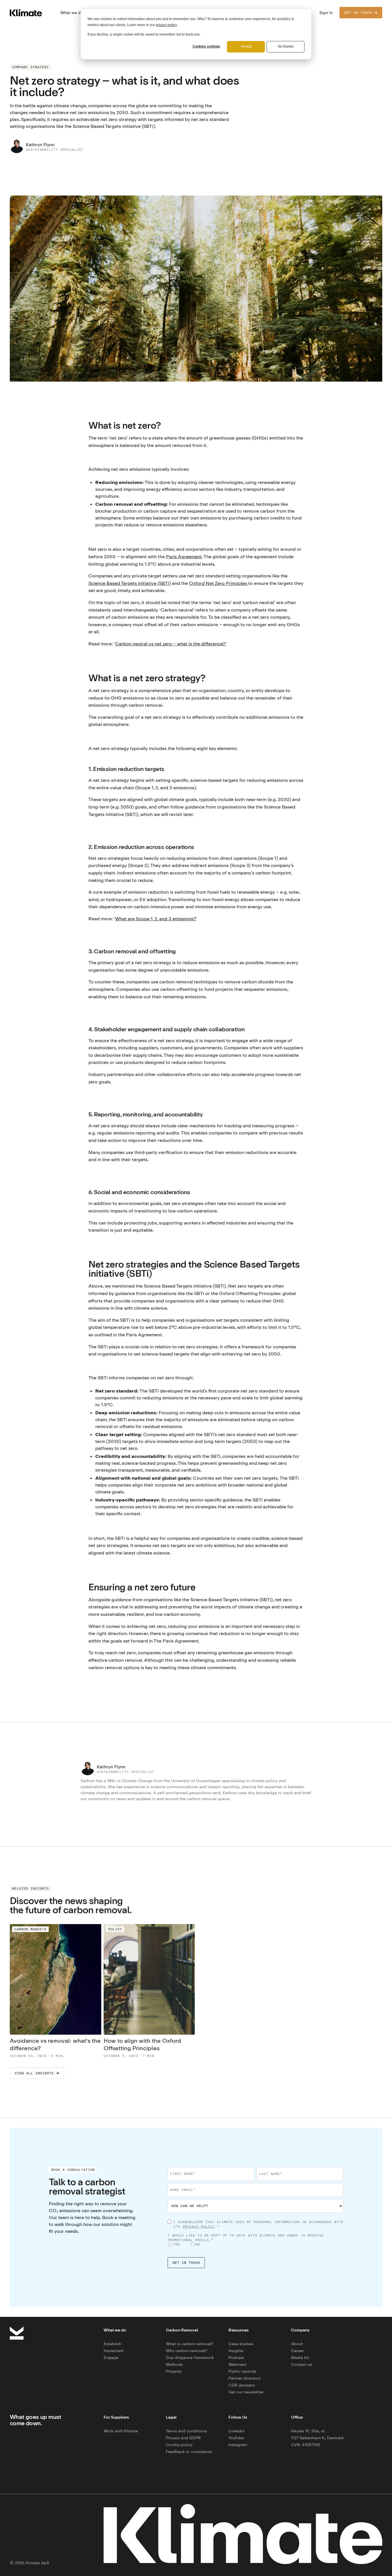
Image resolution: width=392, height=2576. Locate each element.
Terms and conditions (186, 2431)
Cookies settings (206, 46)
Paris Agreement (184, 556)
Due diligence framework (190, 2357)
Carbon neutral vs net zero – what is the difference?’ (171, 644)
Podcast (236, 2357)
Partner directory (244, 2378)
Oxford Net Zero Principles (219, 583)
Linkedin (236, 2431)
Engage (111, 2357)
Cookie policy (179, 2445)
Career (297, 2351)
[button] (72, 13)
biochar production (117, 511)
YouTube (236, 2438)
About (297, 2344)
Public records (242, 2371)
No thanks (286, 46)
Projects (174, 2371)
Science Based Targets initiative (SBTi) (130, 583)
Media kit (300, 2357)
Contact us (301, 2364)
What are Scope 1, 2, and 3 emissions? (156, 919)
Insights (236, 2351)
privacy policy (166, 25)
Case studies (241, 2344)
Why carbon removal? (187, 2351)
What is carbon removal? (190, 2344)
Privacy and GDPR (183, 2438)
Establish (112, 2344)
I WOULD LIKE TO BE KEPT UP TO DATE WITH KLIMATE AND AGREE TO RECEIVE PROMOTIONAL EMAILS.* (246, 2238)
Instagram (238, 2445)
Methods (174, 2364)
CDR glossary (242, 2385)
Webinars (237, 2364)
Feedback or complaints (189, 2451)
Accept (246, 46)
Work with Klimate (121, 2431)
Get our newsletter (246, 2392)
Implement (114, 2351)
